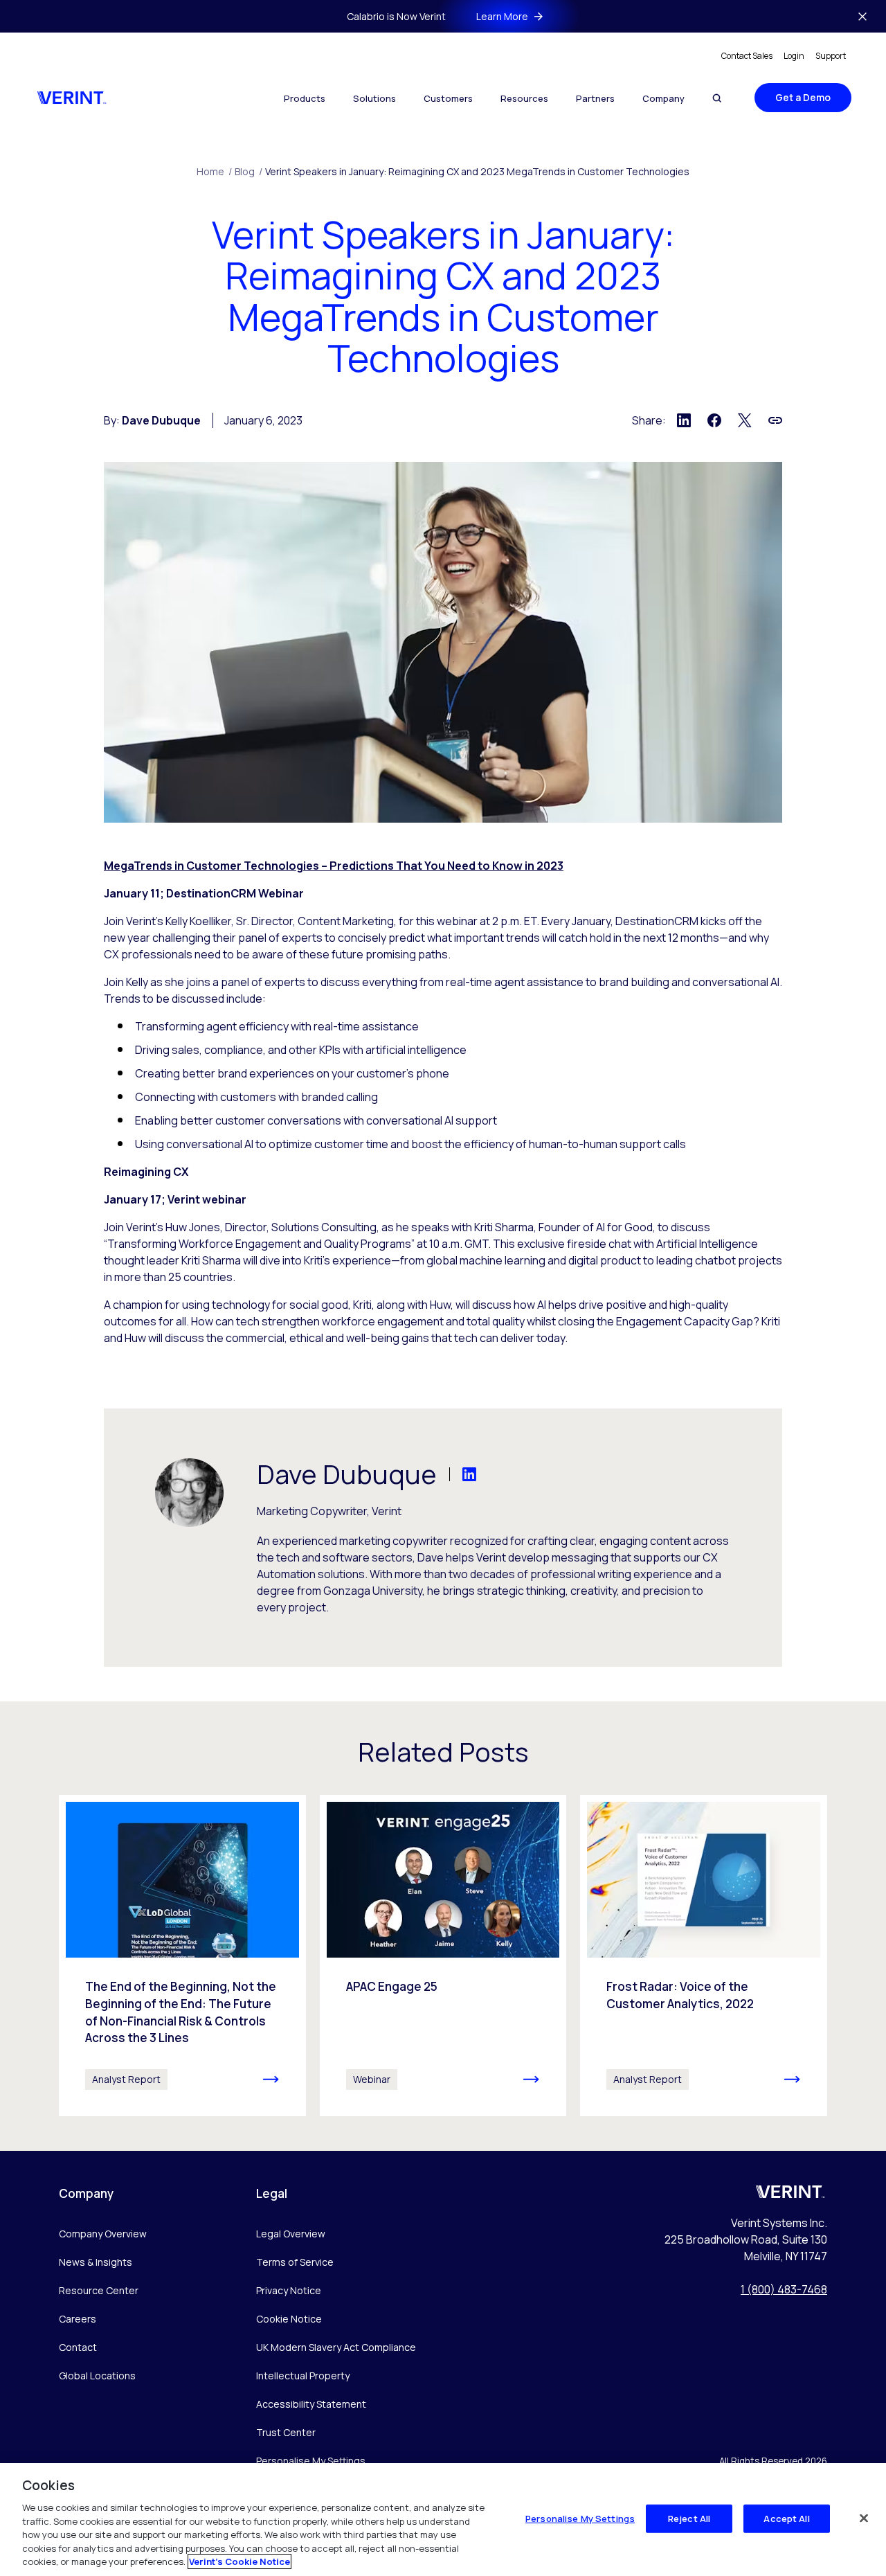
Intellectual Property (303, 2376)
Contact (78, 2347)
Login (794, 56)
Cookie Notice (289, 2319)
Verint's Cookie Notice (239, 2561)
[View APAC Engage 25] (443, 1956)
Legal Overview (291, 2234)
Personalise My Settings (311, 2461)
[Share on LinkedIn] (684, 420)
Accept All (786, 2518)
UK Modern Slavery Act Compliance (336, 2347)
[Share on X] (745, 420)
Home (214, 171)
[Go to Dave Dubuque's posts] (189, 1493)
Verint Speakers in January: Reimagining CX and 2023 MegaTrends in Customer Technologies (477, 171)
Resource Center (99, 2290)
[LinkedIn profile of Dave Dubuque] (456, 1474)
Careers (78, 2319)
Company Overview (103, 2234)
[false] (864, 2518)
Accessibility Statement (311, 2404)
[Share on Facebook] (714, 420)
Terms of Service (295, 2262)
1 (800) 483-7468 (784, 2289)
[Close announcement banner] (862, 17)
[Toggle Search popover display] (717, 98)
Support (831, 56)
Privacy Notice (289, 2290)
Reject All (689, 2518)
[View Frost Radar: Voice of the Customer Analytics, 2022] (704, 1956)
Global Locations (97, 2376)
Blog (248, 171)
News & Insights (96, 2262)
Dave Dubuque (161, 420)
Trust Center (286, 2432)
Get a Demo (803, 97)
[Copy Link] (775, 420)
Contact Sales (747, 56)
